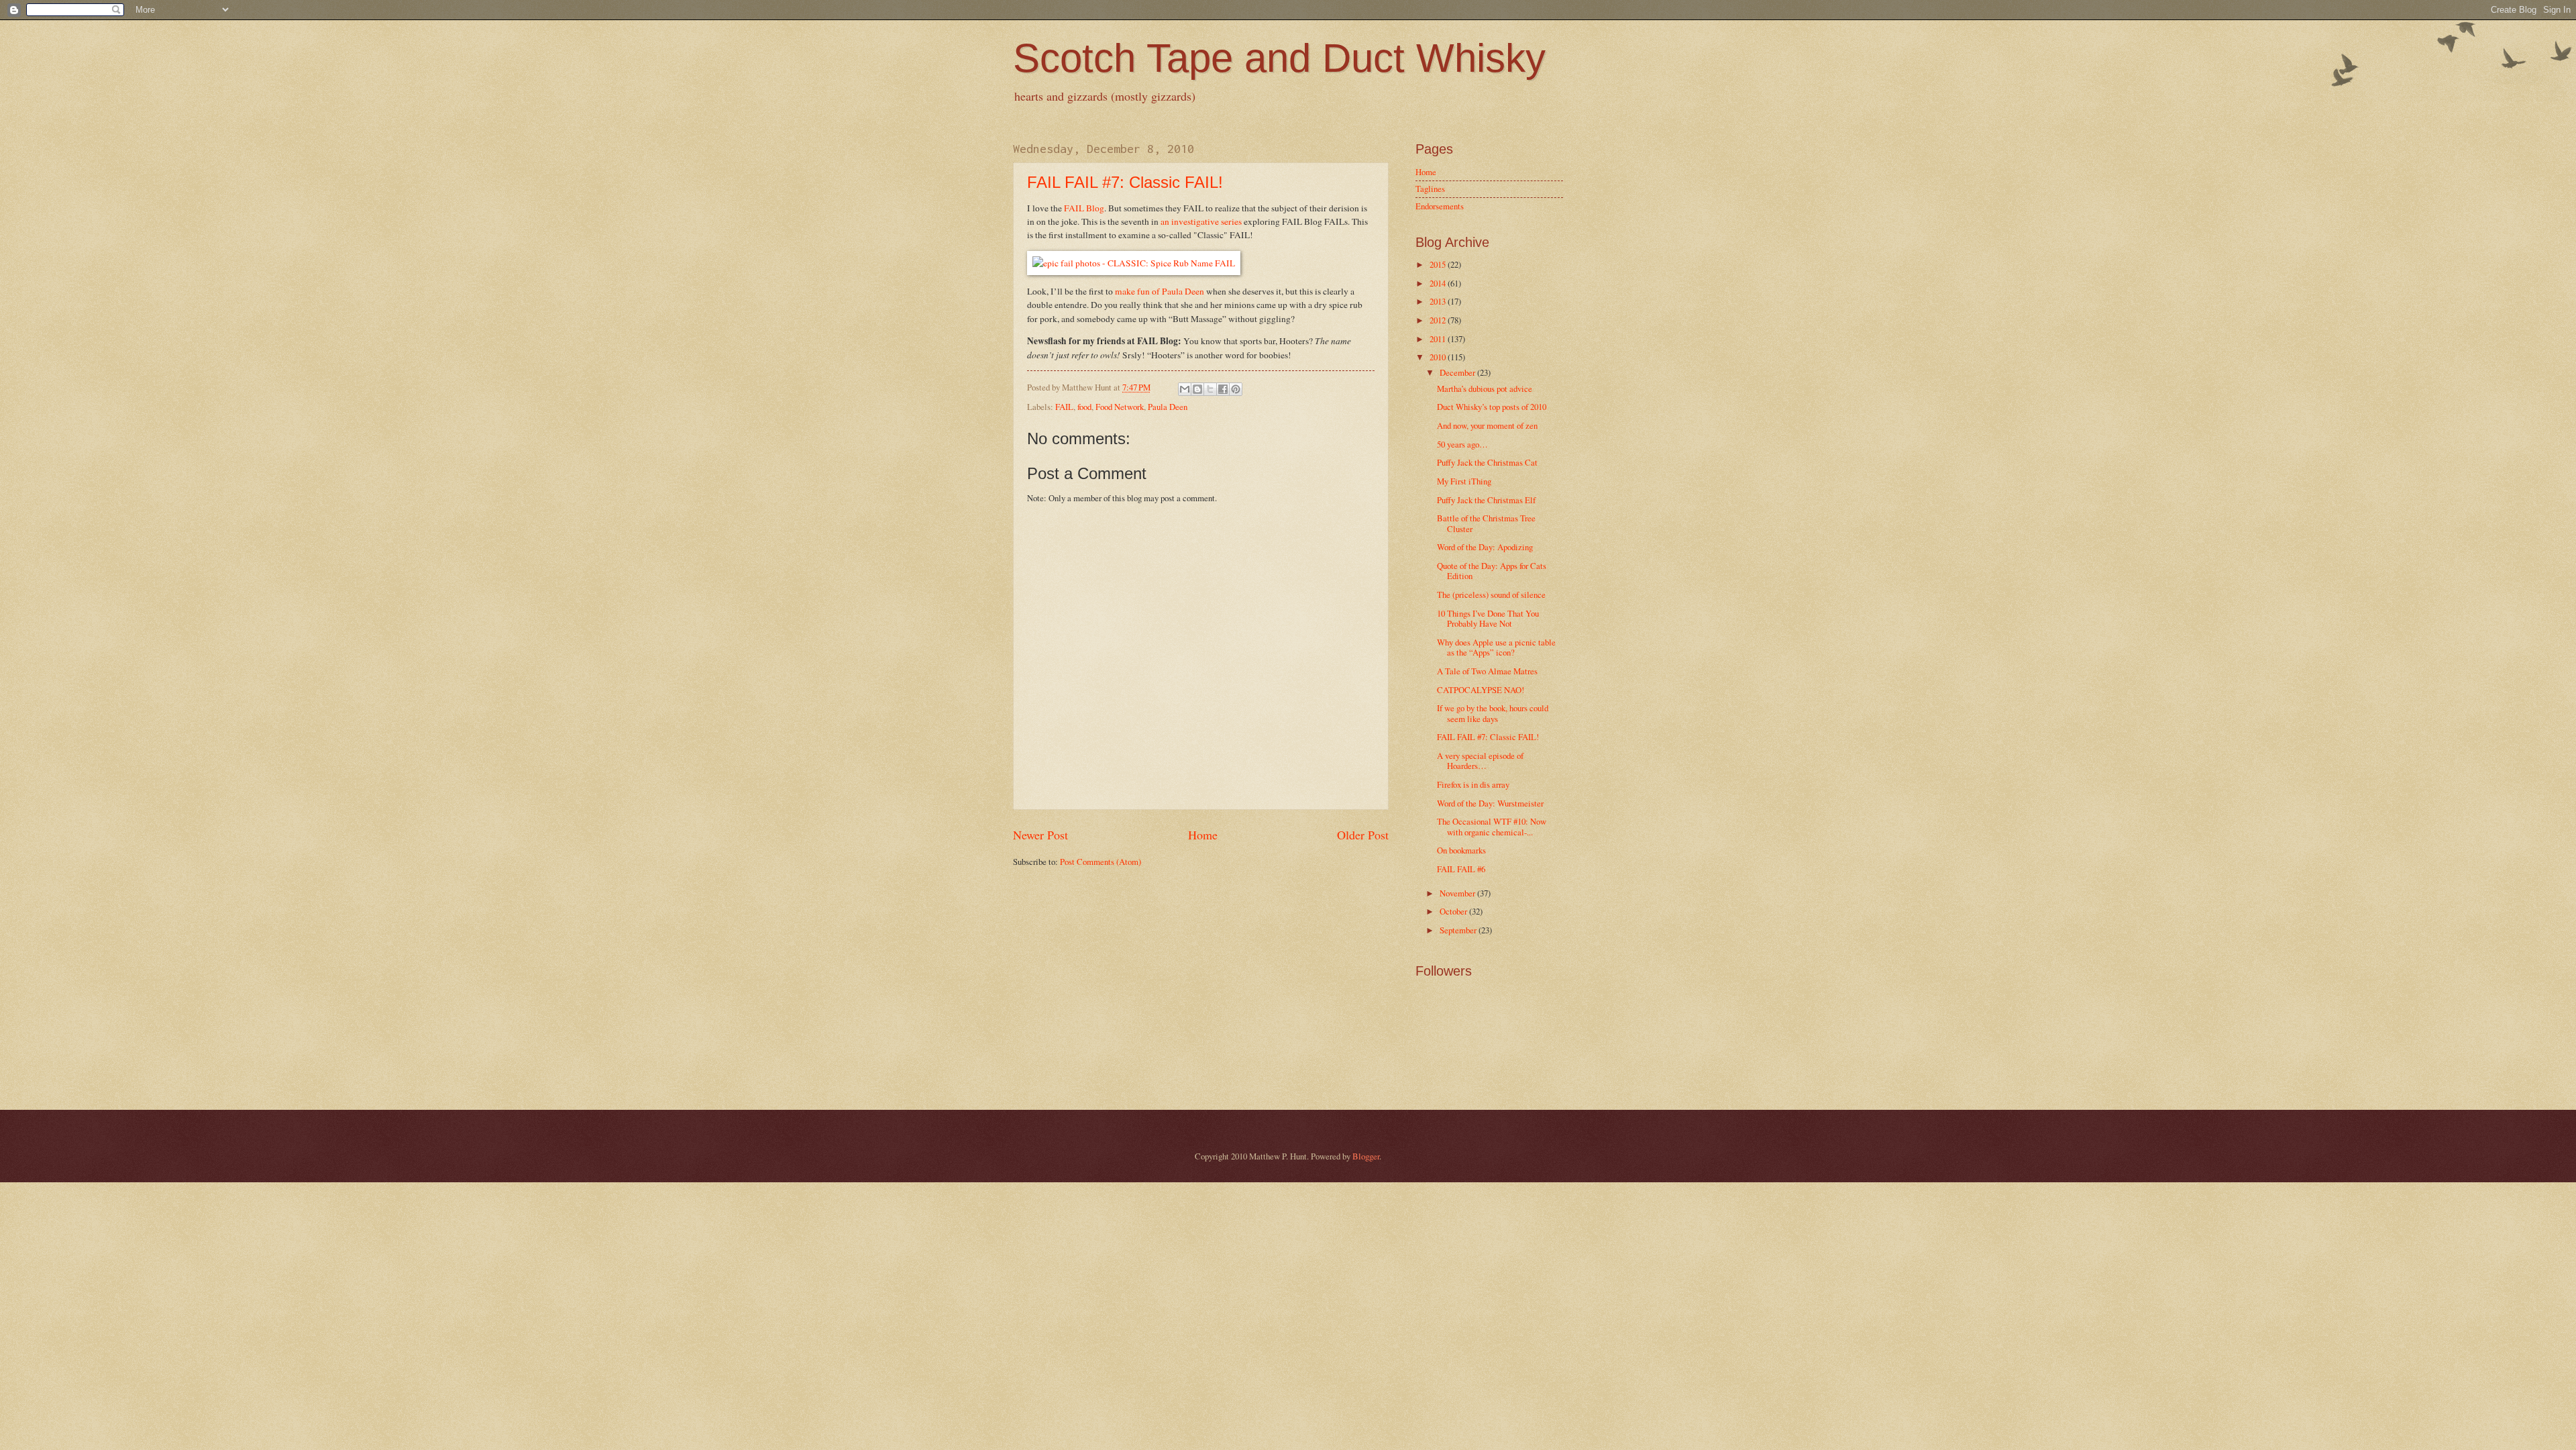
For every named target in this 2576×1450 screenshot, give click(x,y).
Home (1203, 835)
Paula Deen (1168, 407)
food (1084, 407)
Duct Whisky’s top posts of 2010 (1492, 407)
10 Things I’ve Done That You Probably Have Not (1488, 618)
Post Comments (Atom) (1101, 862)
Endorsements (1440, 206)
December (1458, 372)
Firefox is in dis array (1473, 784)
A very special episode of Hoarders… (1480, 761)
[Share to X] (1210, 389)
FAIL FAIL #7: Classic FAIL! (1125, 182)
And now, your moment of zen (1487, 425)
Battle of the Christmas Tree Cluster (1486, 523)
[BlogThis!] (1197, 389)
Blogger (1366, 1156)
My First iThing (1464, 481)
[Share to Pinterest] (1236, 389)
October (1454, 911)
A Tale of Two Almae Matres (1487, 671)
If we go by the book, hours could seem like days (1493, 713)
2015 (1439, 264)
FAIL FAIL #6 (1461, 869)
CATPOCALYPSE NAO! (1481, 690)
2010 (1439, 357)
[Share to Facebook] (1223, 389)
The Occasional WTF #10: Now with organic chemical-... (1492, 826)
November (1458, 893)
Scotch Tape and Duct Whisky (1279, 58)
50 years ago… (1462, 444)
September (1459, 930)
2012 (1439, 320)
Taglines (1430, 189)
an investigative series (1201, 221)
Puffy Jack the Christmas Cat (1487, 462)
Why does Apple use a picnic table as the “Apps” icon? (1496, 647)
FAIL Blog (1084, 208)
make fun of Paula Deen (1160, 291)
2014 (1439, 283)
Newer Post (1040, 835)
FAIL (1064, 407)
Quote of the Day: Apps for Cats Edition (1492, 571)
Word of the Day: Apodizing (1485, 547)
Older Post (1363, 835)
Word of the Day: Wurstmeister (1490, 803)
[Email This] (1185, 389)
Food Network (1120, 407)
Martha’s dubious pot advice (1485, 389)
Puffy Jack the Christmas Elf (1486, 500)
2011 (1439, 339)
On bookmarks (1461, 850)
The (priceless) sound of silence (1491, 594)
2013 (1439, 301)
